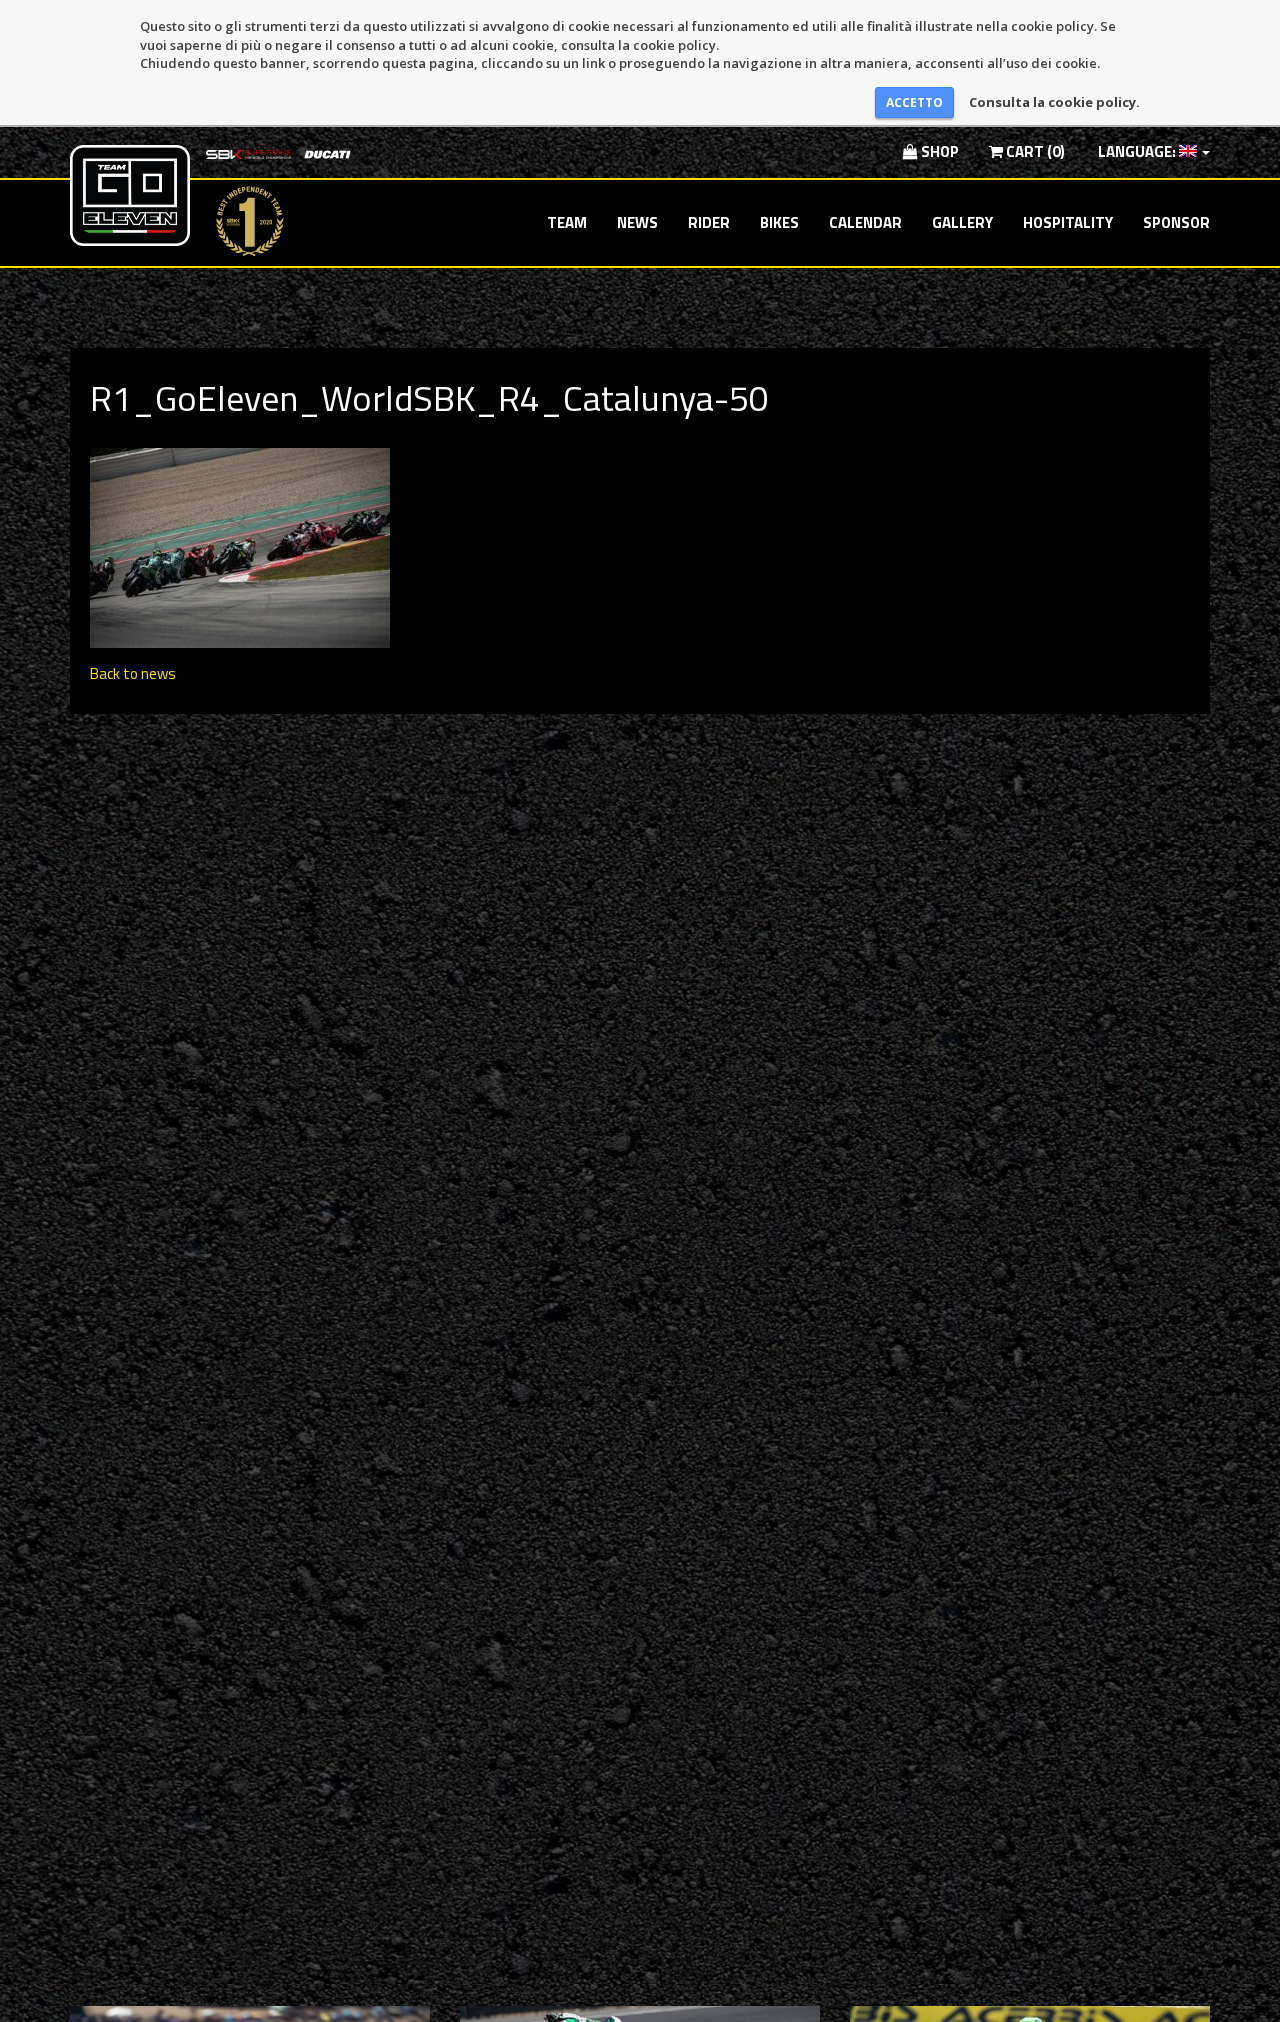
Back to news (133, 673)
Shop (938, 151)
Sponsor (1176, 222)
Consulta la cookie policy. (1054, 102)
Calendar (865, 222)
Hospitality (1068, 222)
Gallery (962, 222)
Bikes (779, 222)
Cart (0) (1034, 151)
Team (567, 222)
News (637, 222)
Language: (1137, 151)
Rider (709, 222)
